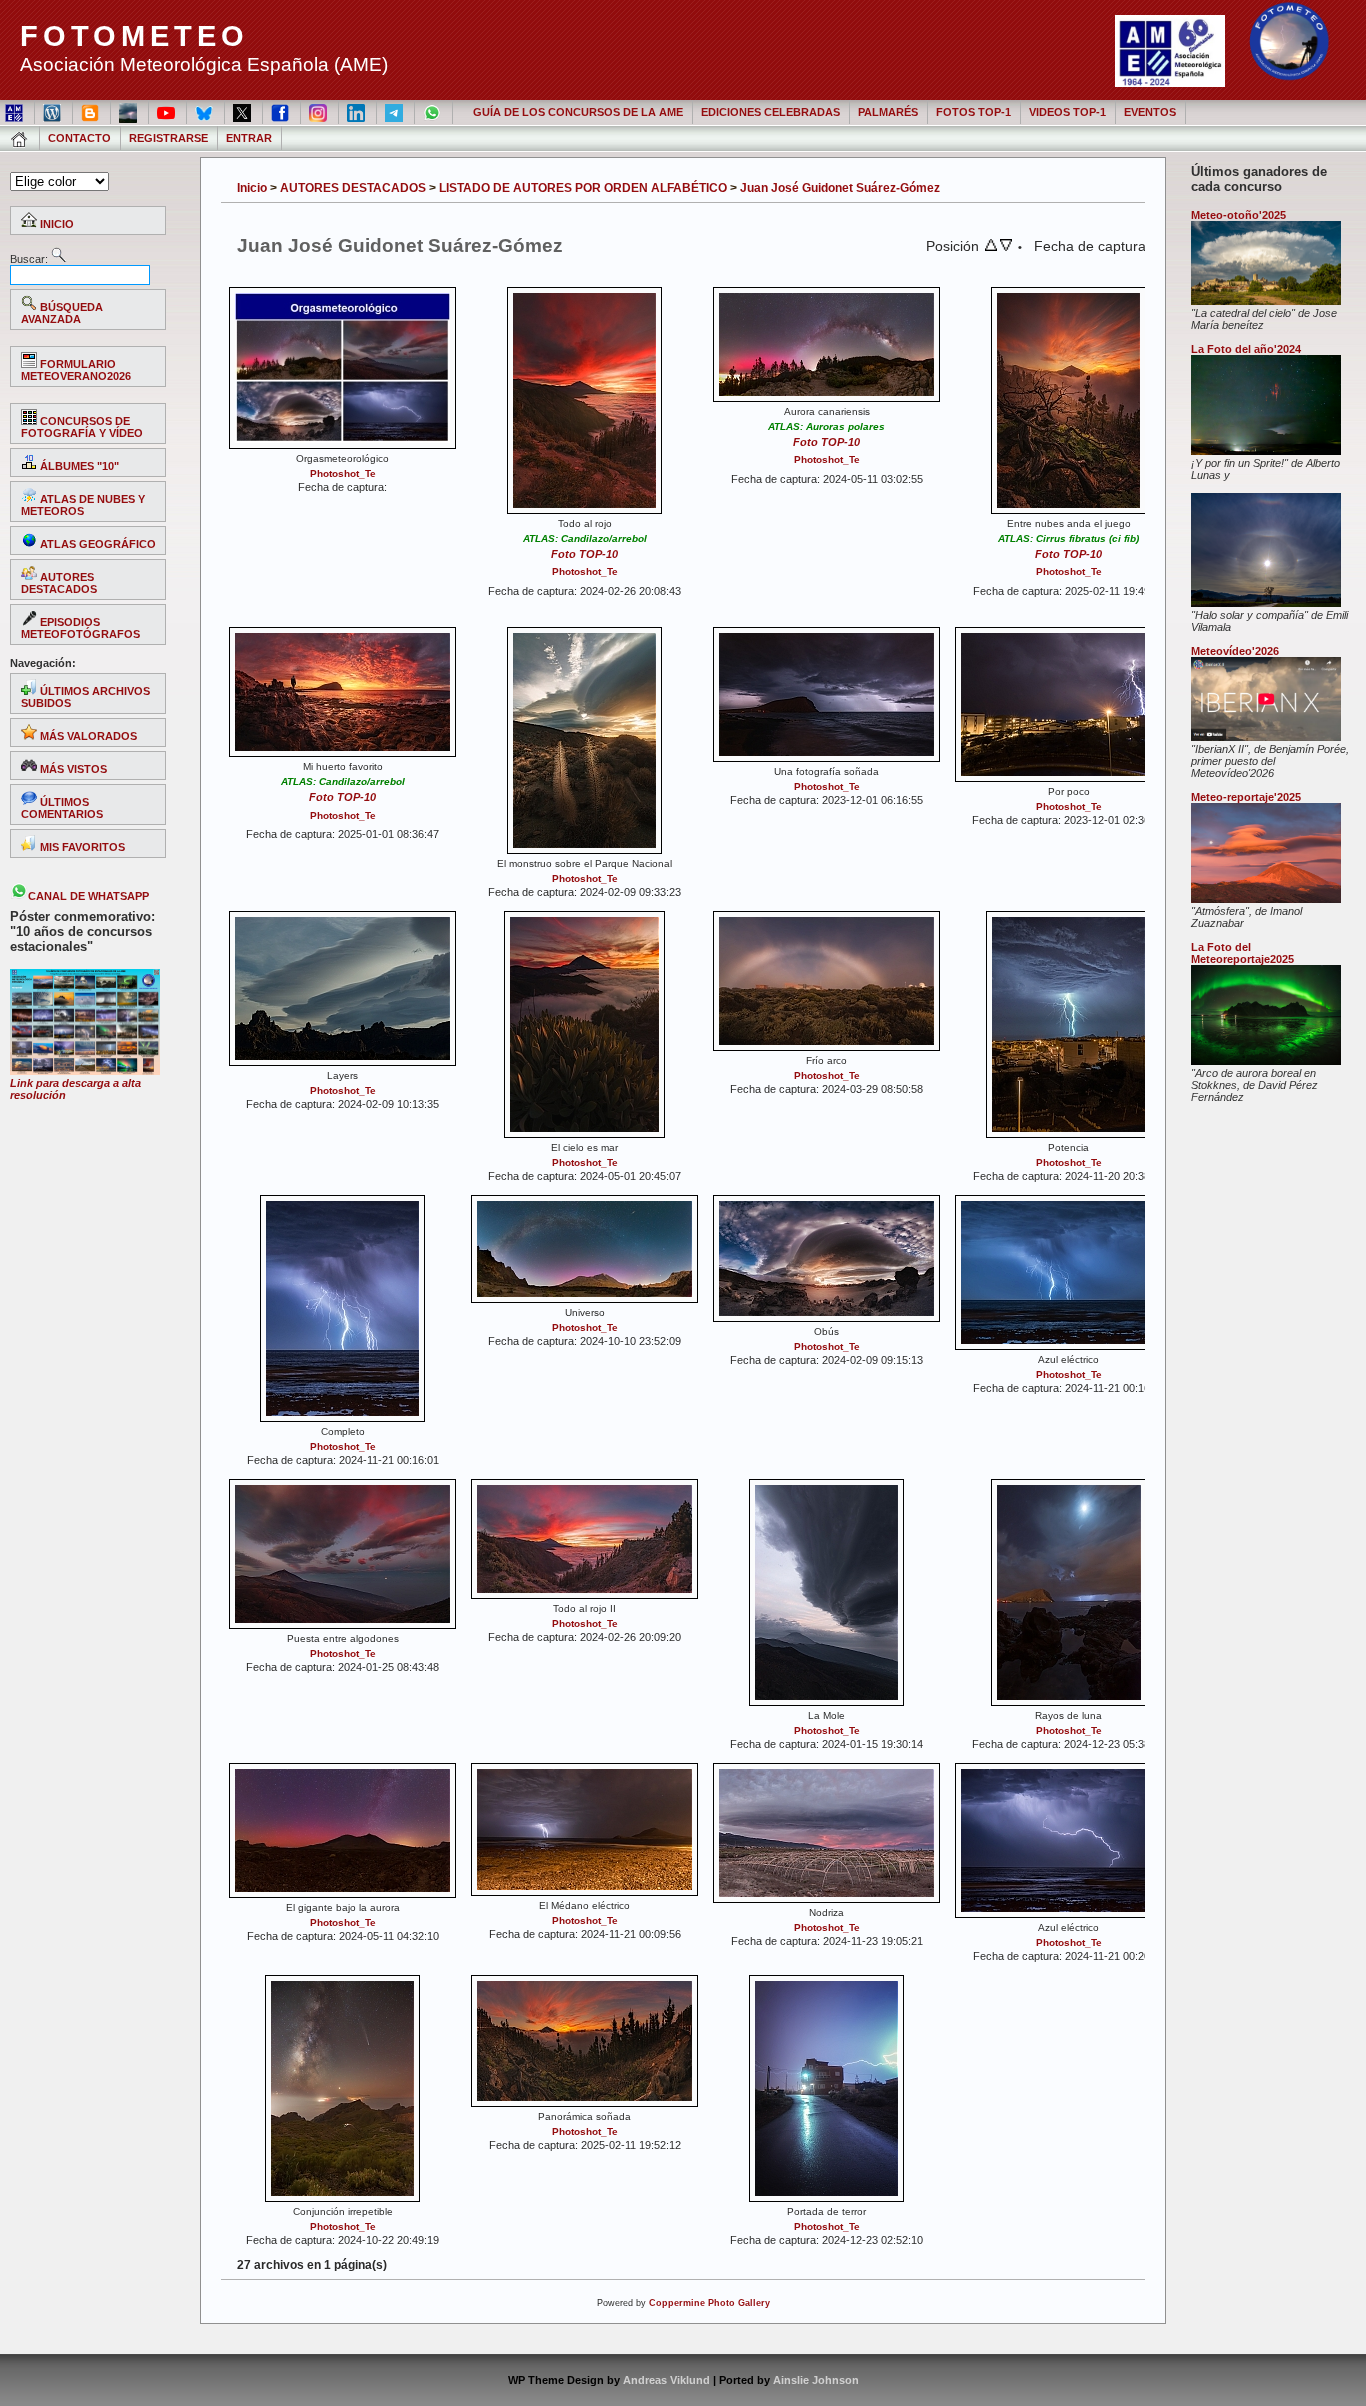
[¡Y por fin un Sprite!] (1266, 451)
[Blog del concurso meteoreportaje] (91, 112)
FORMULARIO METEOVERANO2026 (76, 370)
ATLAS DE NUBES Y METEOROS (83, 505)
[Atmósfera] (1266, 899)
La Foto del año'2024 (1246, 349)
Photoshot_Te (343, 473)
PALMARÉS (888, 112)
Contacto (79, 138)
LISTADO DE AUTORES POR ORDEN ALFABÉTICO (583, 188)
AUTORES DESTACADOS (59, 583)
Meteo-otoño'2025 (1238, 215)
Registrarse (168, 138)
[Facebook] (281, 112)
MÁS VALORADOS (87, 736)
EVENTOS (1150, 112)
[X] (243, 112)
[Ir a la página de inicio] (20, 138)
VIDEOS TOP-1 (1067, 112)
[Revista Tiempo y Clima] (129, 112)
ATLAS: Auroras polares (826, 426)
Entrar (249, 138)
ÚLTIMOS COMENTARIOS (62, 808)
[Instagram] (319, 112)
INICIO (55, 224)
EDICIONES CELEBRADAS (770, 112)
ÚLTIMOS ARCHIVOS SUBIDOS (85, 697)
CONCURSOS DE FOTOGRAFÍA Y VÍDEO (82, 427)
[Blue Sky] (205, 112)
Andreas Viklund (666, 2380)
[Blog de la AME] (53, 112)
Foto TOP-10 (584, 554)
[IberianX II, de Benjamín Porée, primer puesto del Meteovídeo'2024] (1266, 737)
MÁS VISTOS (72, 769)
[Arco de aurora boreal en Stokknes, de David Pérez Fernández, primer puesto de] (1266, 1061)
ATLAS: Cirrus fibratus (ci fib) (1068, 538)
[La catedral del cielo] (1266, 301)
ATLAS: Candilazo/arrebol (585, 538)
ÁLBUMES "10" (78, 466)
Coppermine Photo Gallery (709, 2303)
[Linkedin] (357, 112)
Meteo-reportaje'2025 (1246, 797)
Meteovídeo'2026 (1235, 651)
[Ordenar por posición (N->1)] (1006, 247)
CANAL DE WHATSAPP (88, 896)
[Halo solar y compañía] (1266, 603)
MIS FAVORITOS (81, 847)
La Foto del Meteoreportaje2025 (1242, 953)
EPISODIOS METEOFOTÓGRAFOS (80, 628)
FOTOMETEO (134, 36)
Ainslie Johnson (816, 2380)
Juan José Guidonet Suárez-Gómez (840, 188)
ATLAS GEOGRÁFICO (96, 544)
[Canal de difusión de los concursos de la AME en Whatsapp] (433, 112)
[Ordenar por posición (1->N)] (991, 247)
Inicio (252, 188)
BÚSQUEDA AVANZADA (62, 313)
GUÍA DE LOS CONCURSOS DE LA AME (578, 112)
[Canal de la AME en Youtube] (167, 112)
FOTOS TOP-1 (973, 112)
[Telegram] (395, 112)
